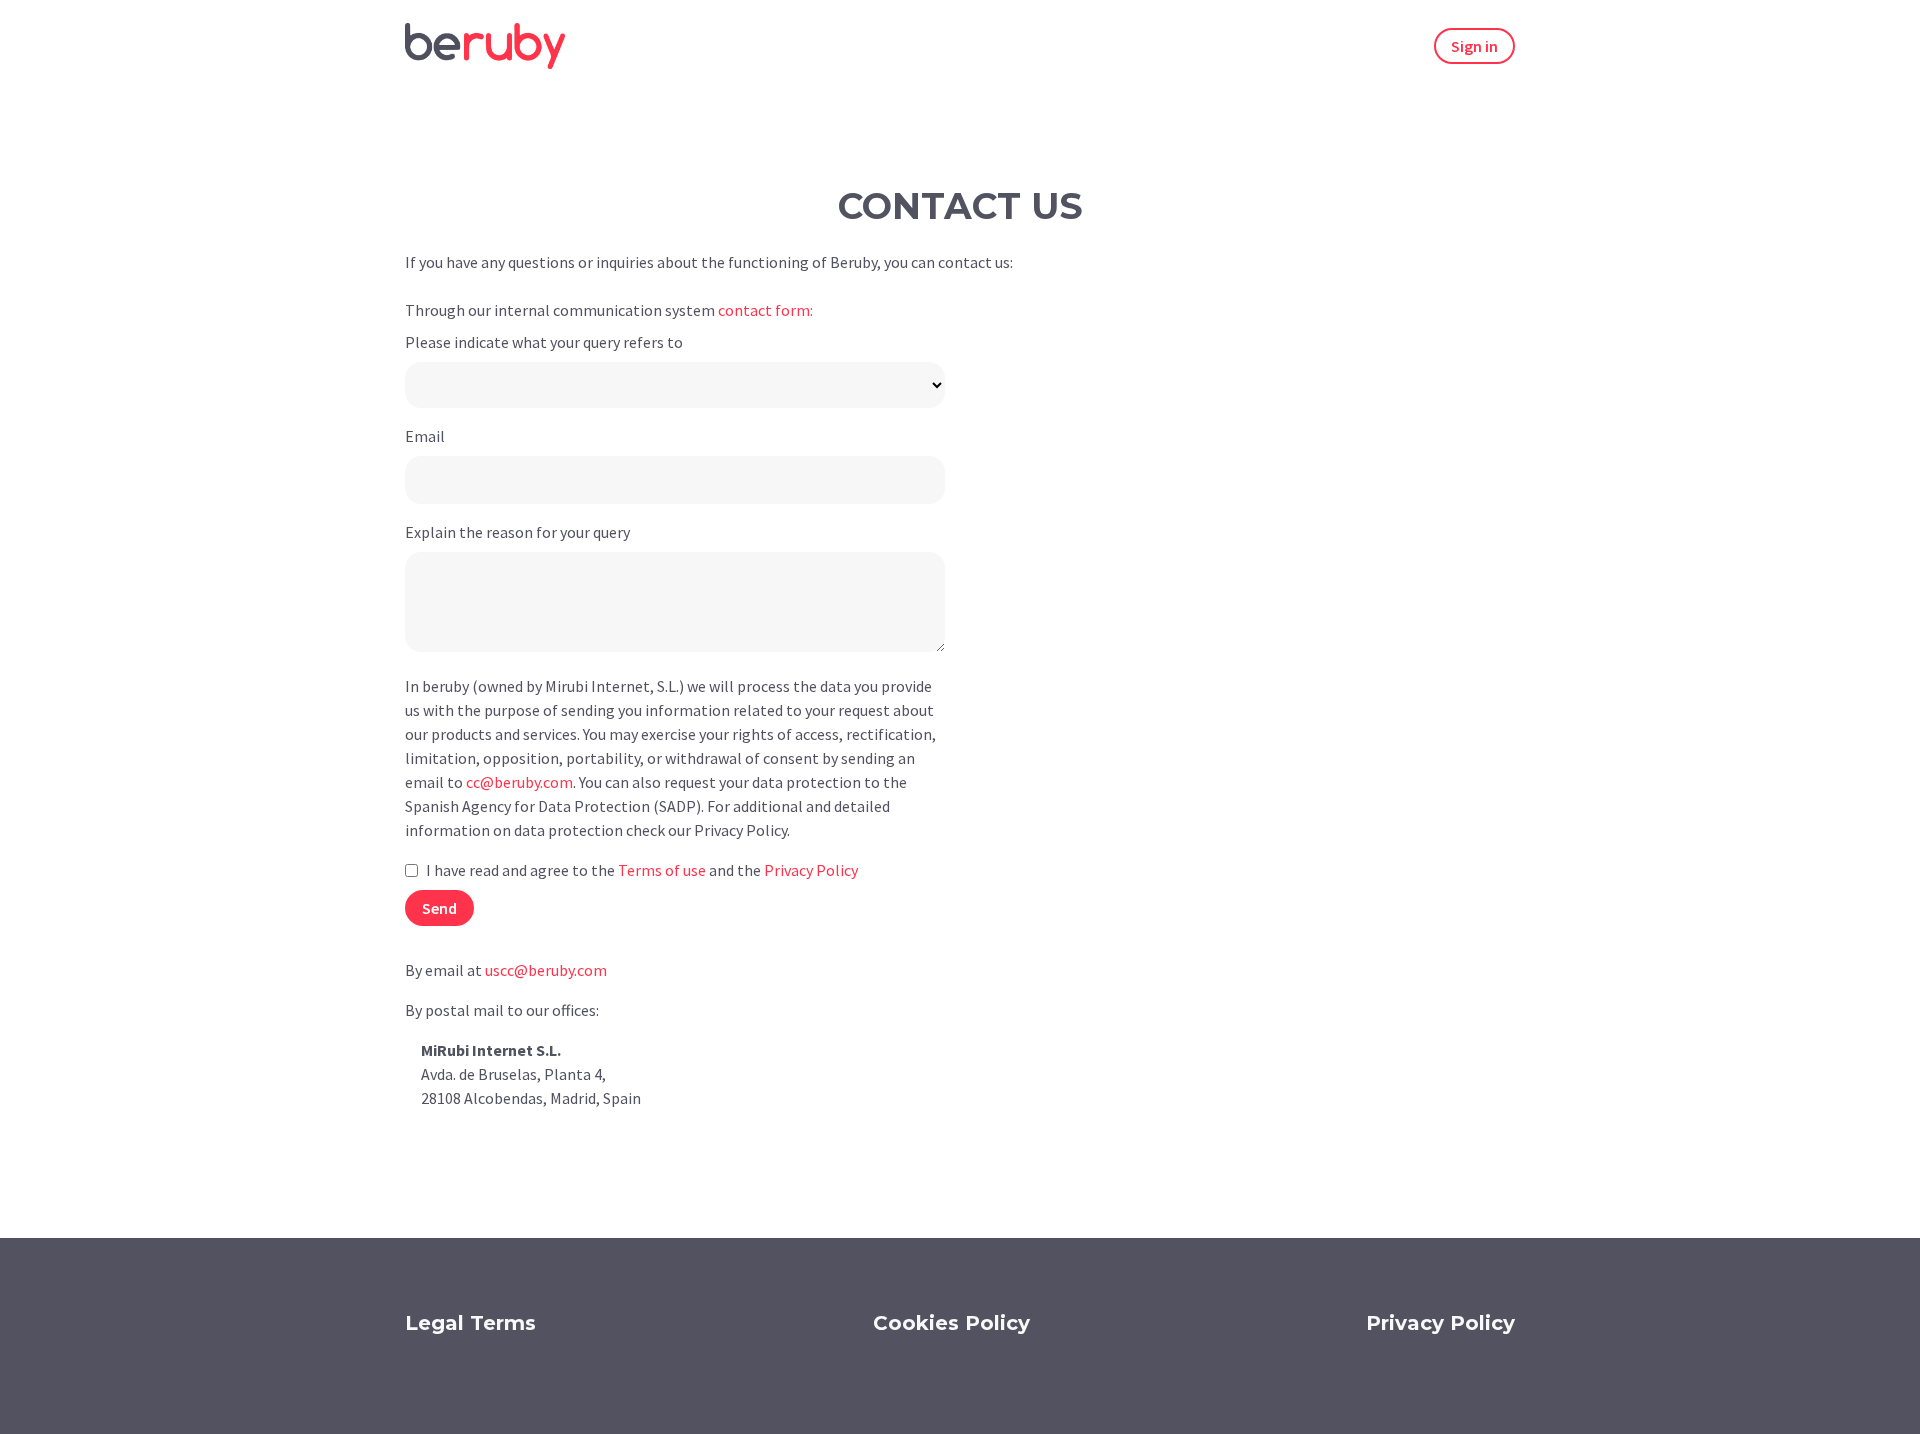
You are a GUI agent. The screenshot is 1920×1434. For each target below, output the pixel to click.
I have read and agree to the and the (642, 870)
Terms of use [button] (662, 870)
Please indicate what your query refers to (544, 342)
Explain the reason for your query (517, 532)
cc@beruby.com (519, 782)
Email (425, 436)
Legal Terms (470, 1323)
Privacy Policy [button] (811, 870)
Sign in (1474, 46)
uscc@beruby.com (546, 970)
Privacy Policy (1440, 1323)
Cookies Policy (951, 1323)
